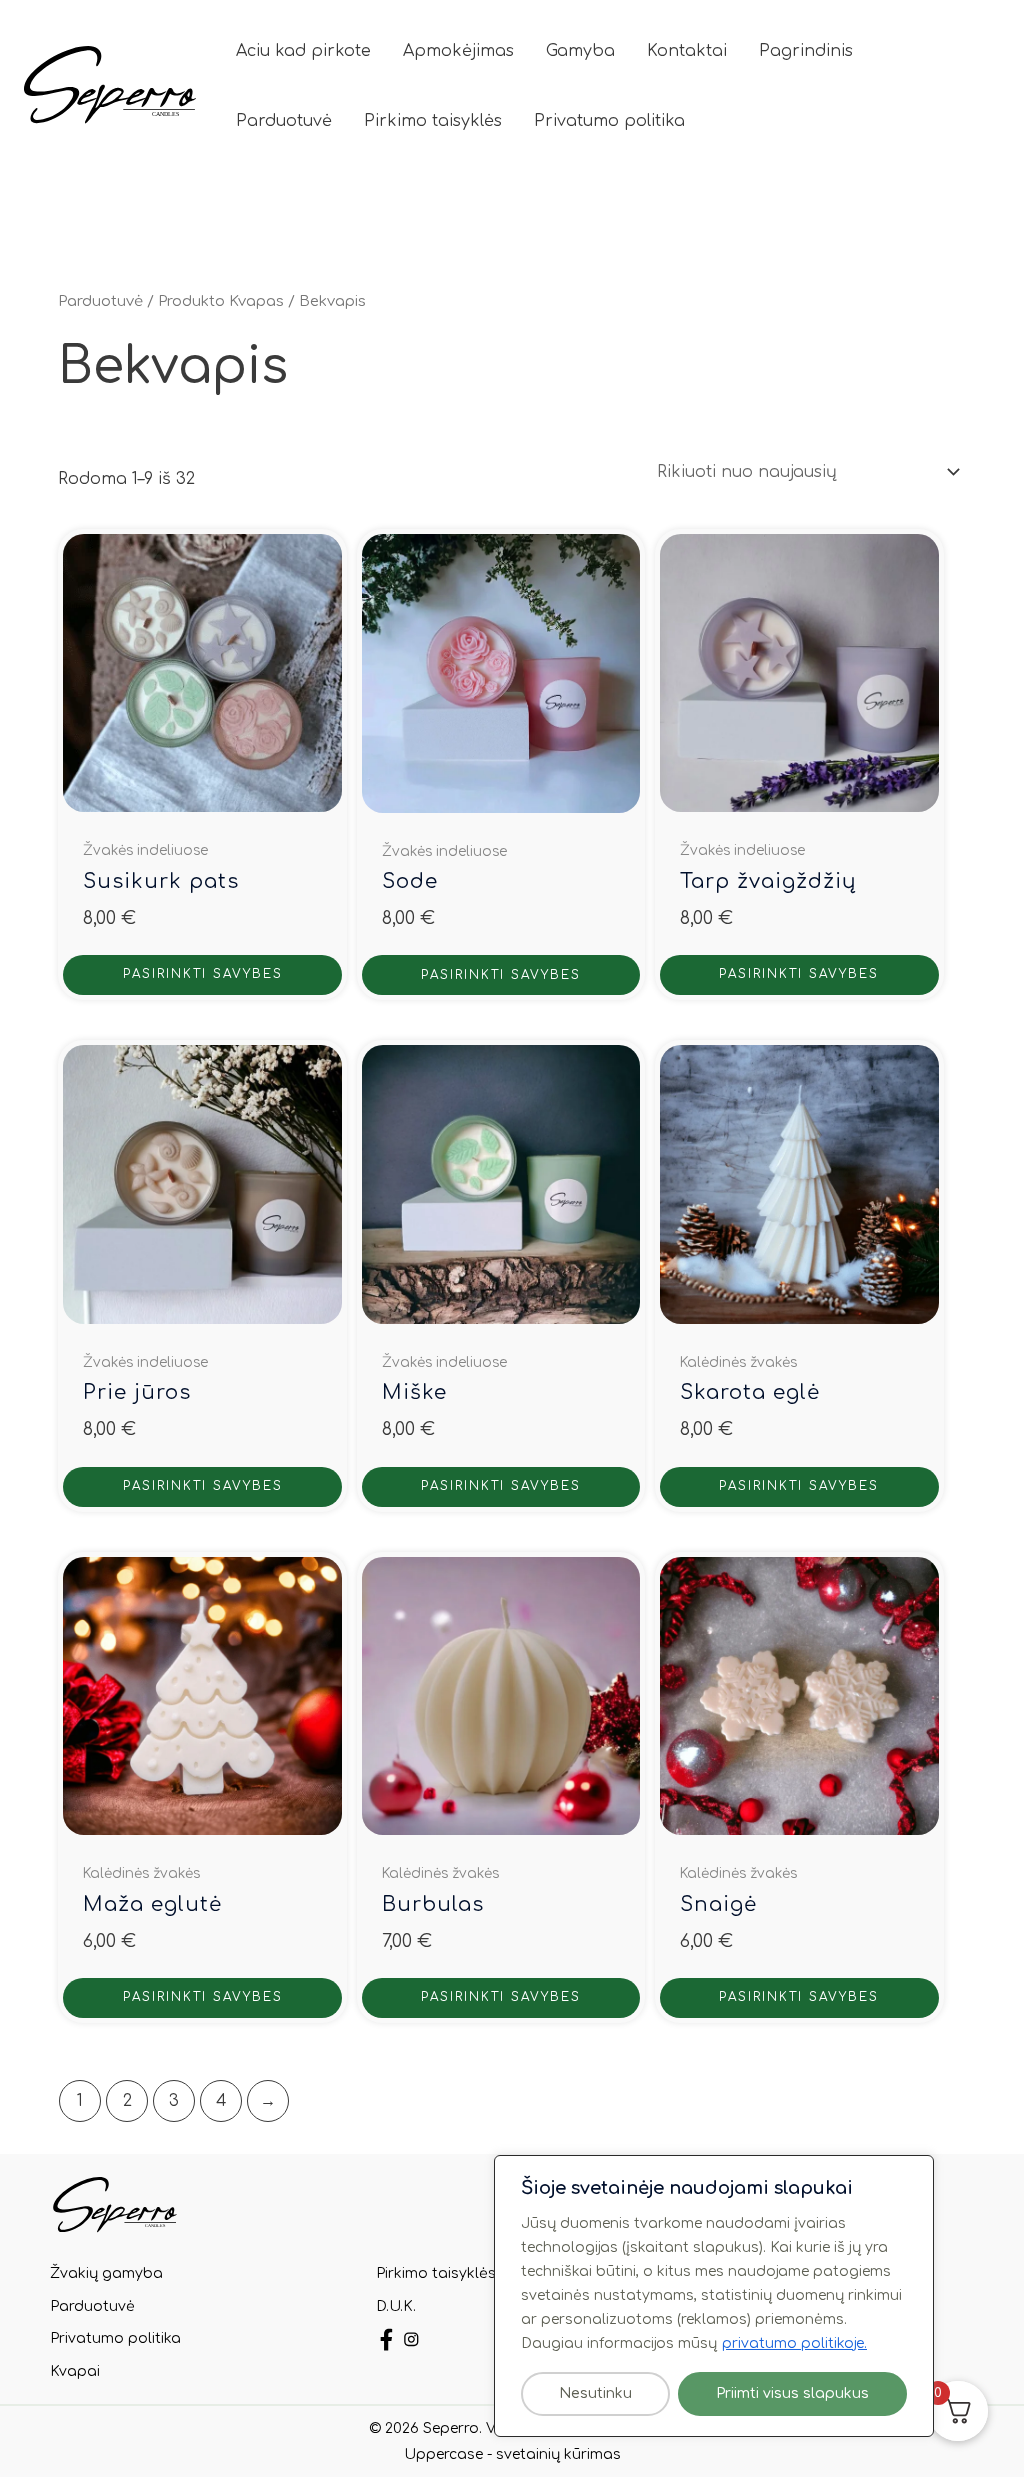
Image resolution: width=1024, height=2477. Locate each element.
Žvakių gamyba (106, 2273)
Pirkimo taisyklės (433, 121)
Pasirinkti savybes (203, 974)
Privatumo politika (609, 121)
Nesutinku (595, 2393)
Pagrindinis (806, 51)
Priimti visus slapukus (792, 2393)
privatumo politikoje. (794, 2343)
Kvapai (75, 2371)
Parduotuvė (284, 121)
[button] (953, 86)
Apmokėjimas (458, 51)
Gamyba (580, 51)
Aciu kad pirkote (303, 51)
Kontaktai (687, 51)
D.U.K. (396, 2306)
